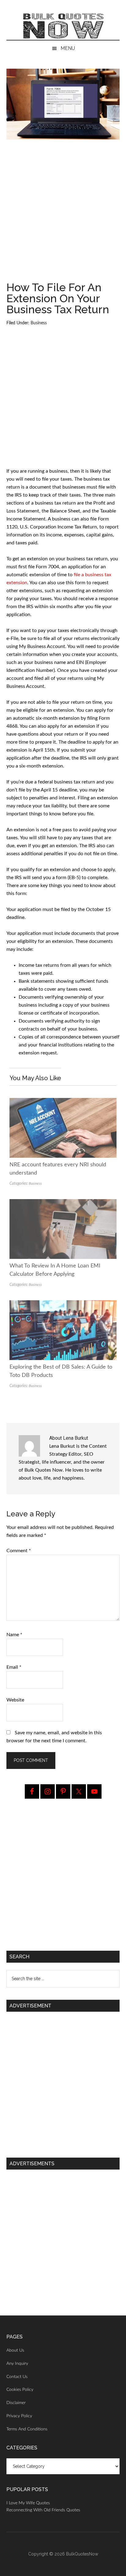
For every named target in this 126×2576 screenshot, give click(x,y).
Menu (68, 48)
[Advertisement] (63, 213)
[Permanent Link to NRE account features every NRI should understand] (63, 1102)
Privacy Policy (19, 2416)
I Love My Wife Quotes (28, 2503)
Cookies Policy (20, 2390)
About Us (15, 2350)
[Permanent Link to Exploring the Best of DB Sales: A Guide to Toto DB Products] (63, 1304)
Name (14, 1635)
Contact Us (17, 2377)
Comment (19, 1551)
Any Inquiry (17, 2364)
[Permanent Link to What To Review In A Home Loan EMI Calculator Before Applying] (63, 1203)
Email (14, 1667)
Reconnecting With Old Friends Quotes (43, 2510)
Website (15, 1700)
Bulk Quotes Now (63, 26)
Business (39, 323)
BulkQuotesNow (82, 2554)
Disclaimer (16, 2403)
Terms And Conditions (27, 2429)
